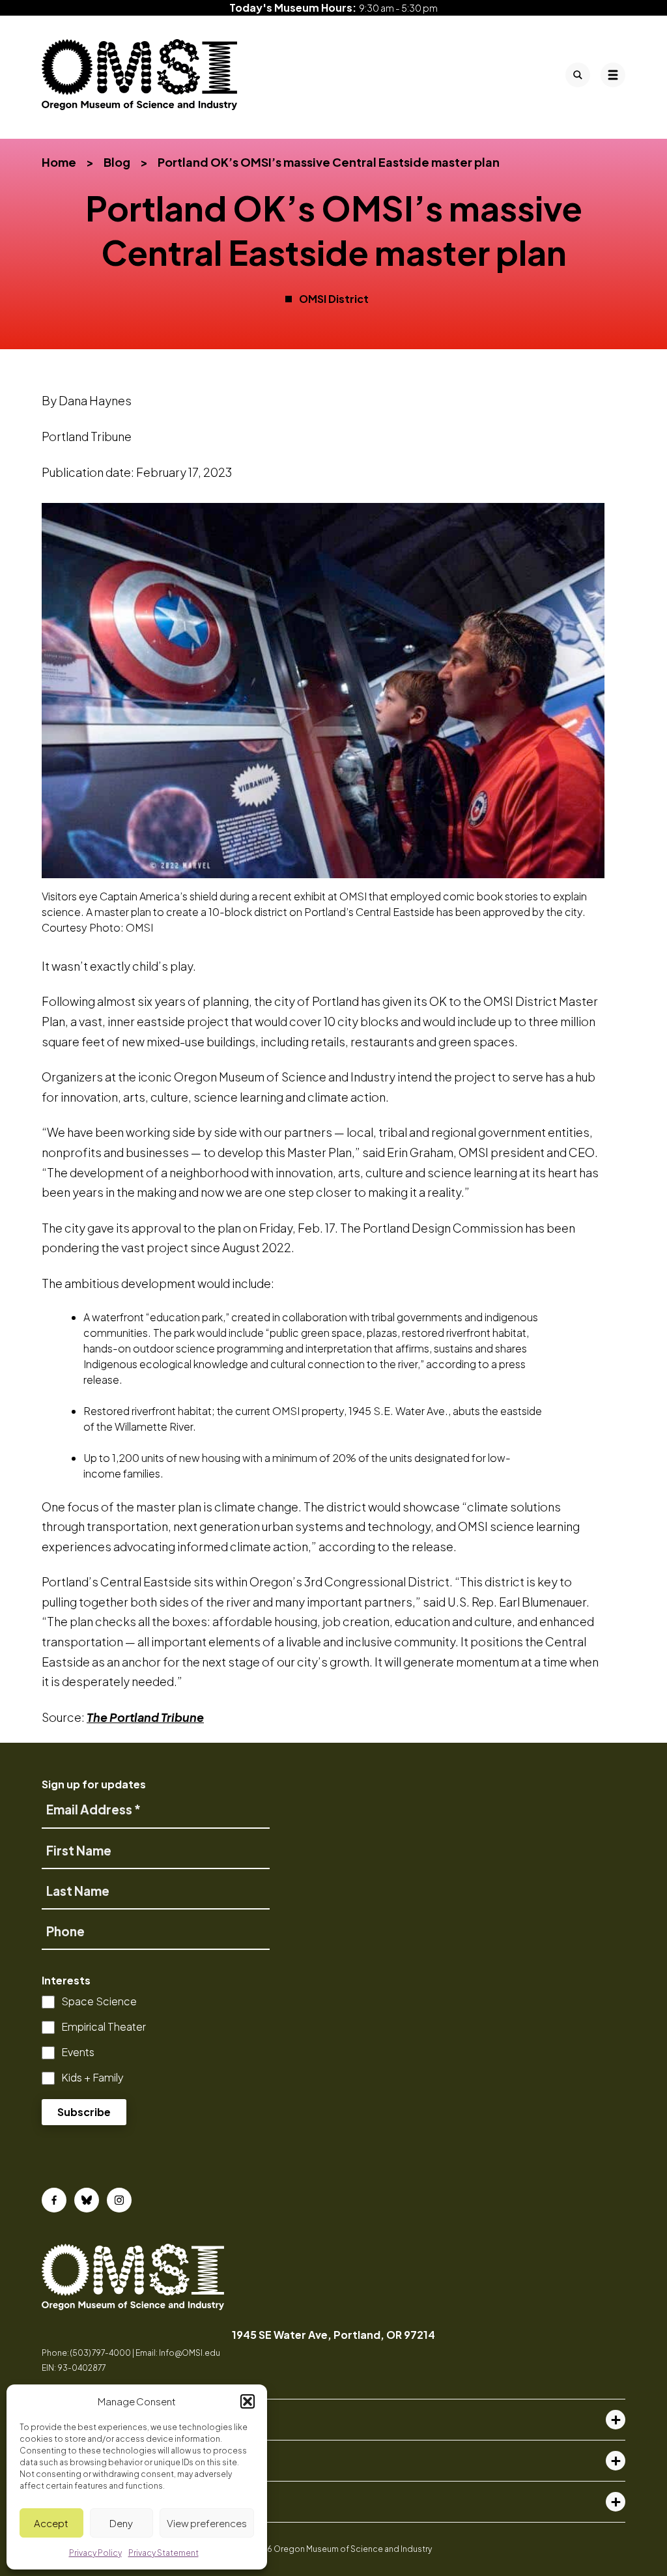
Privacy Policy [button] (95, 2553)
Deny (121, 2523)
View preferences (207, 2523)
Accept (51, 2523)
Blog (117, 162)
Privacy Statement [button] (163, 2553)
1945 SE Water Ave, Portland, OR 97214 (333, 2335)
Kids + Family (92, 2077)
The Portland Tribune (145, 1717)
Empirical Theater (104, 2026)
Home (59, 162)
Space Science (99, 2001)
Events (78, 2052)
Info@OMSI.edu (190, 2353)
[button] (248, 2401)
